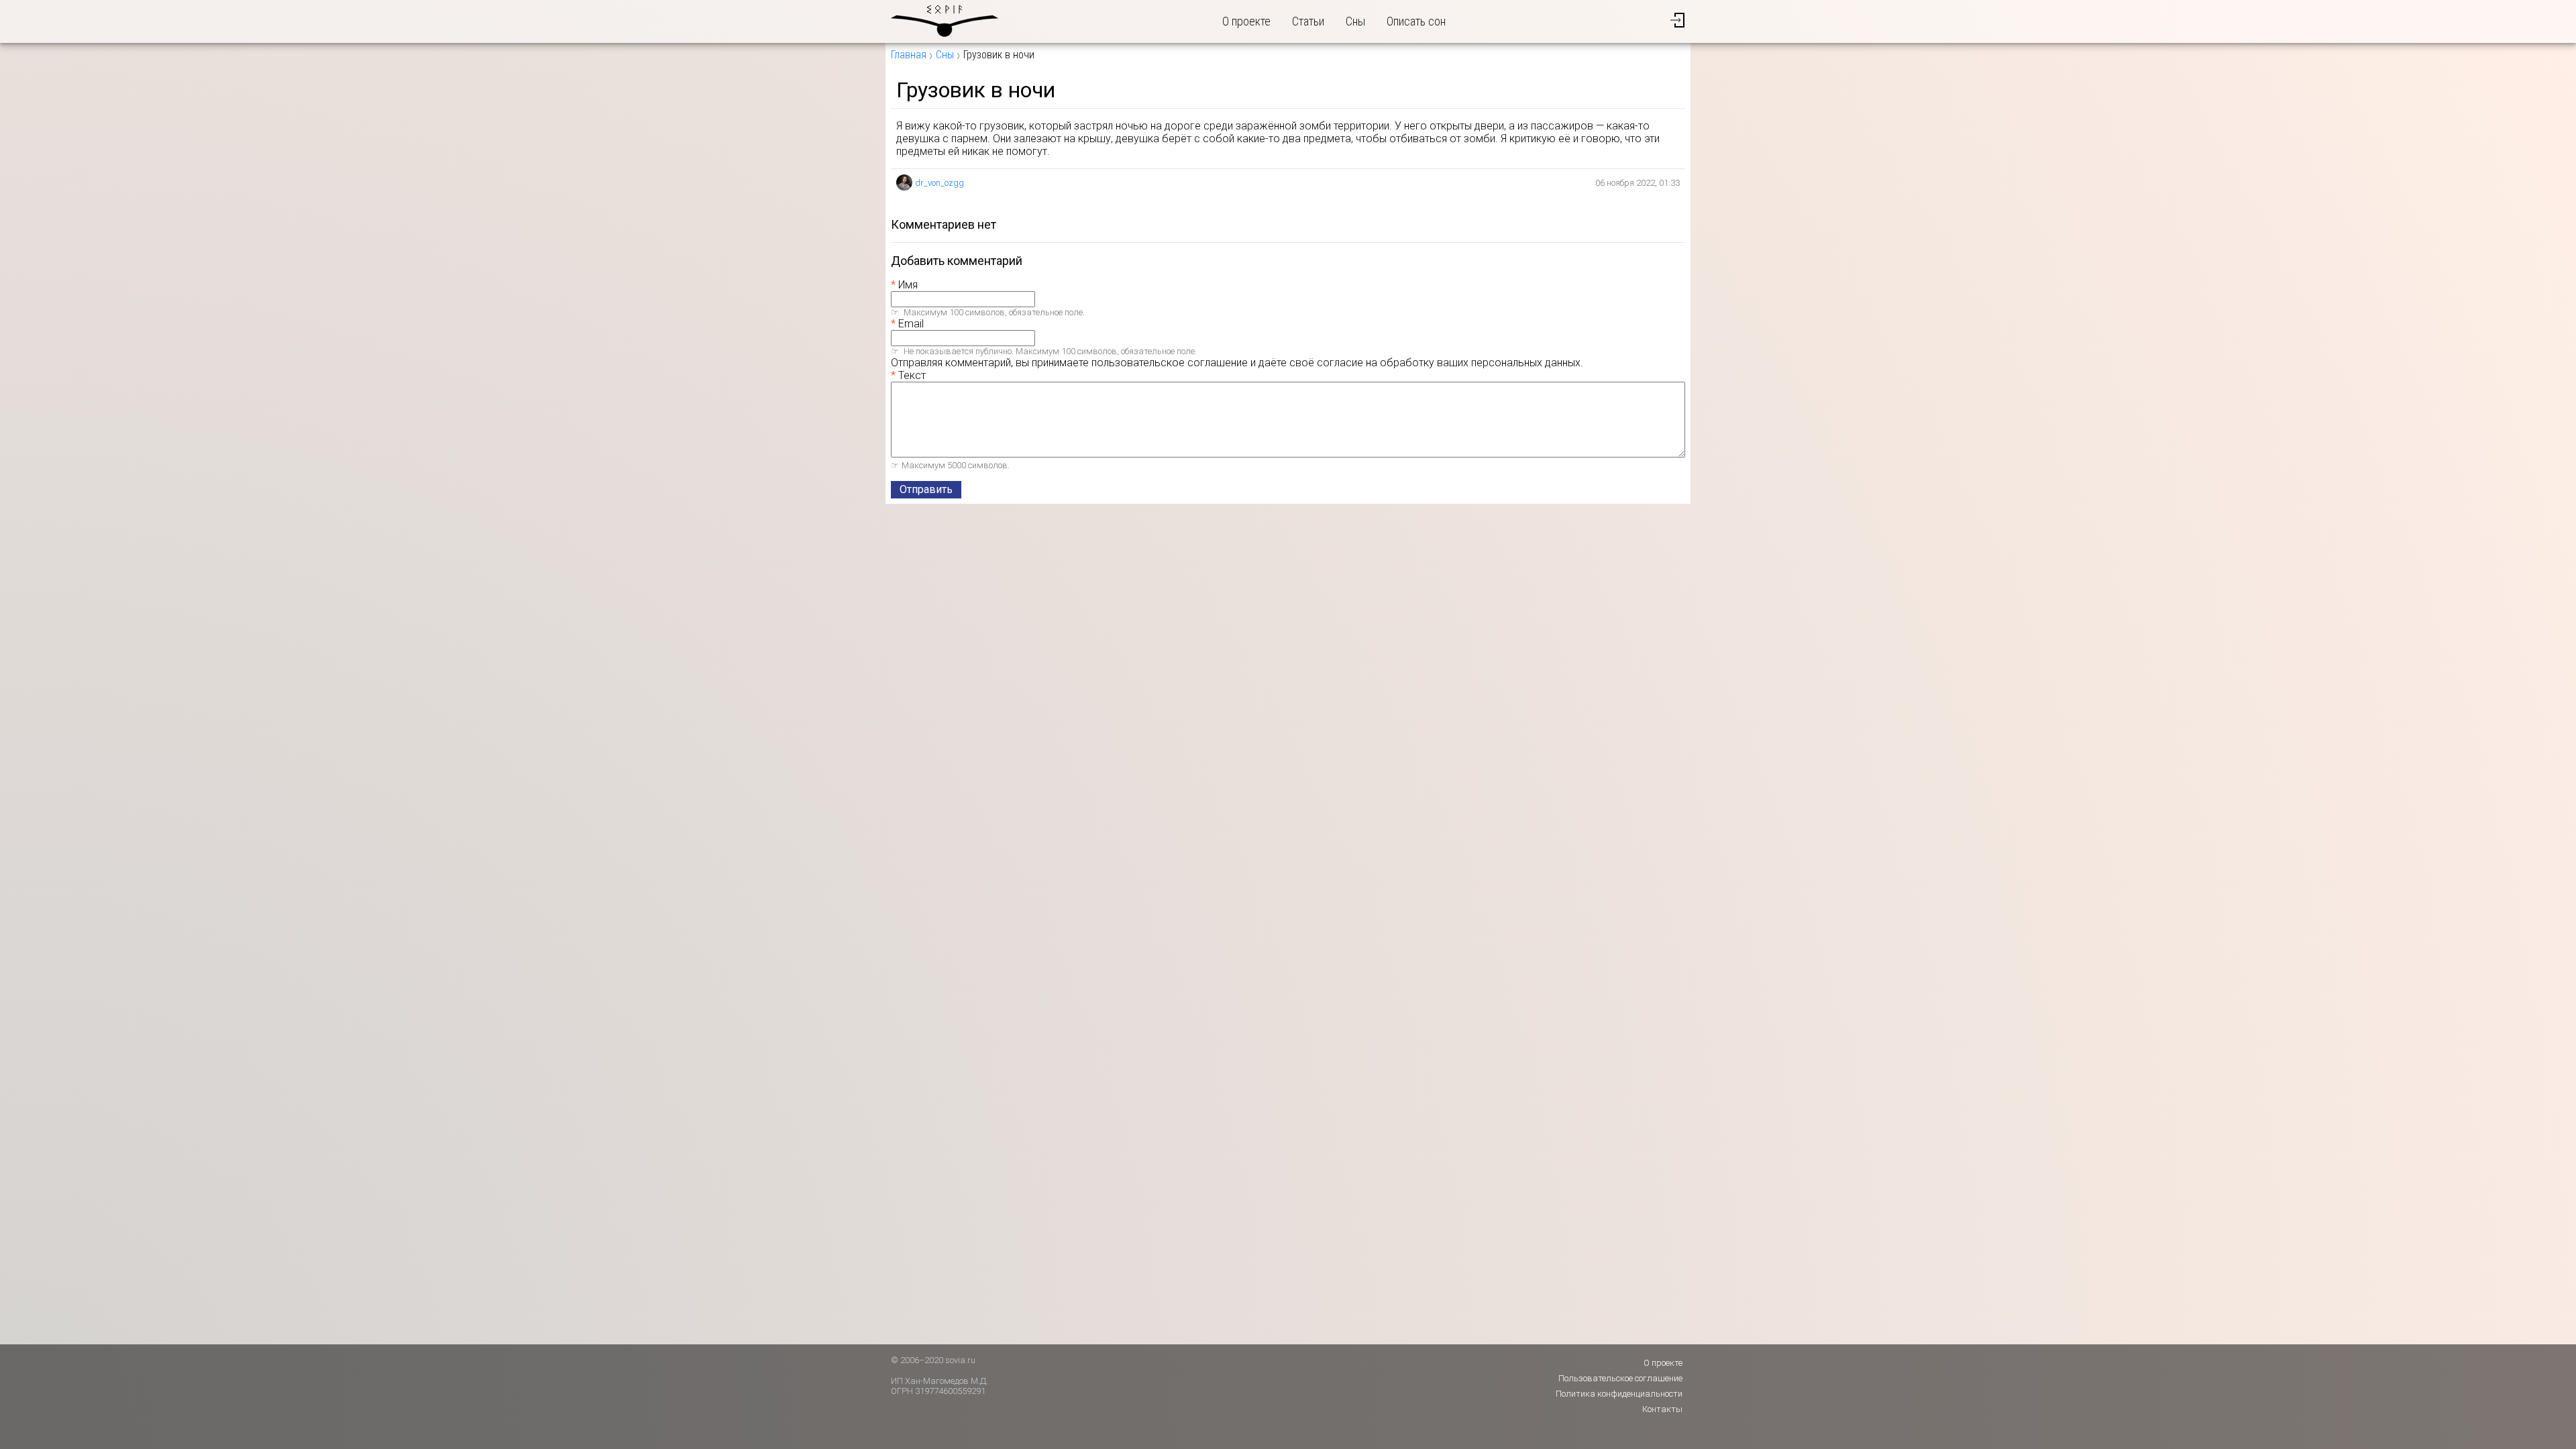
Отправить (926, 489)
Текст (912, 375)
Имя (908, 285)
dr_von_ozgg (940, 183)
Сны (1355, 21)
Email (911, 324)
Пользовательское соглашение (1620, 1378)
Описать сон (1416, 21)
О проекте (1246, 21)
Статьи (1308, 21)
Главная (909, 55)
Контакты (1662, 1409)
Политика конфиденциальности (1619, 1394)
